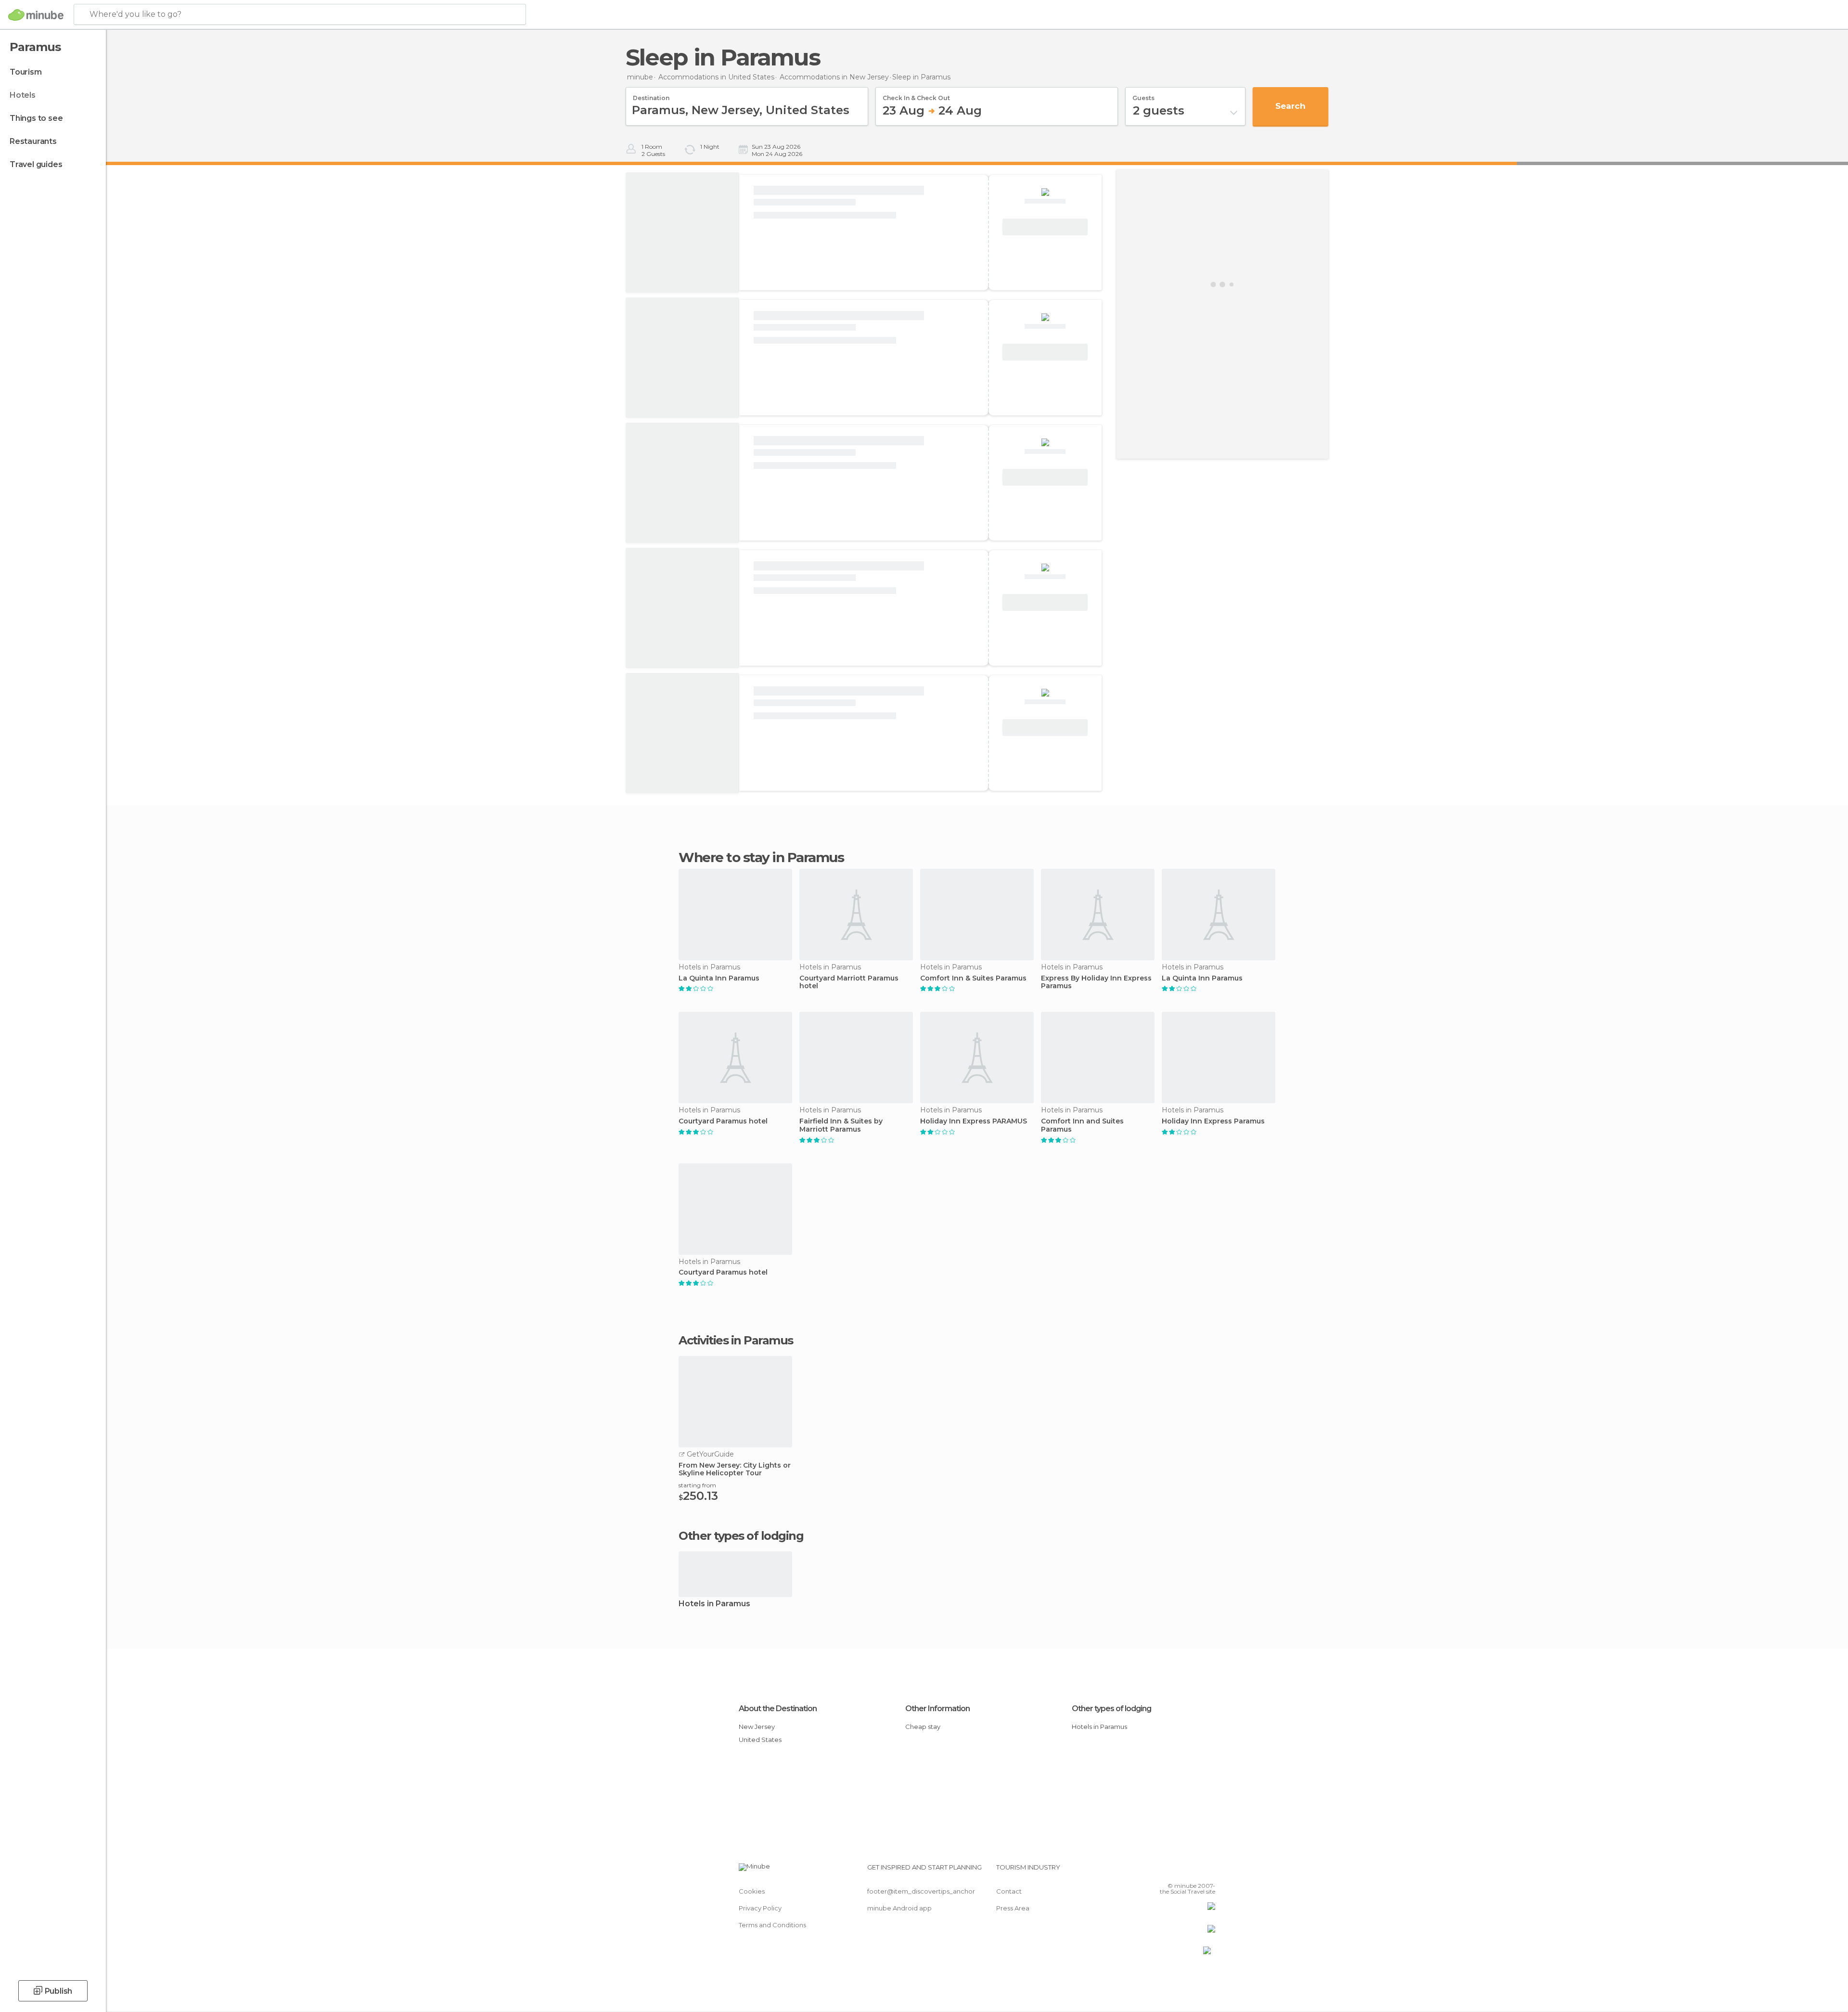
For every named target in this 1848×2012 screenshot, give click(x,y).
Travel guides (36, 164)
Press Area (1013, 1908)
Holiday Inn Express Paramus (1213, 1121)
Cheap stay (923, 1727)
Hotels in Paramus (714, 1604)
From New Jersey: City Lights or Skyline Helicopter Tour (735, 1470)
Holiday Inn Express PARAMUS (974, 1121)
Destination (651, 95)
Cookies (752, 1891)
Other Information (937, 1709)
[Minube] (36, 15)
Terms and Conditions (772, 1925)
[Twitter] (1176, 1871)
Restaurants (33, 141)
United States (760, 1740)
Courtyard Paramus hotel (723, 1121)
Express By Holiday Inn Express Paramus (1096, 982)
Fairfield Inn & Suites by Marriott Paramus (841, 1125)
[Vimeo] (1192, 1871)
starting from (697, 1485)
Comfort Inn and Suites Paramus (1082, 1125)
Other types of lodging (1111, 1709)
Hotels (23, 95)
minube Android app (899, 1908)
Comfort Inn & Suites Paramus (973, 978)
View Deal (1045, 227)
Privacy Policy (760, 1908)
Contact (1009, 1891)
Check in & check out (916, 95)
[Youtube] (1208, 1871)
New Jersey (757, 1727)
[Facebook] (1160, 1871)
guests (1143, 95)
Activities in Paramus (736, 1341)
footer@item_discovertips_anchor (921, 1891)
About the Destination (778, 1709)
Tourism (26, 72)
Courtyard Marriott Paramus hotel (849, 982)
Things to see (36, 118)
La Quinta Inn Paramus (719, 978)
